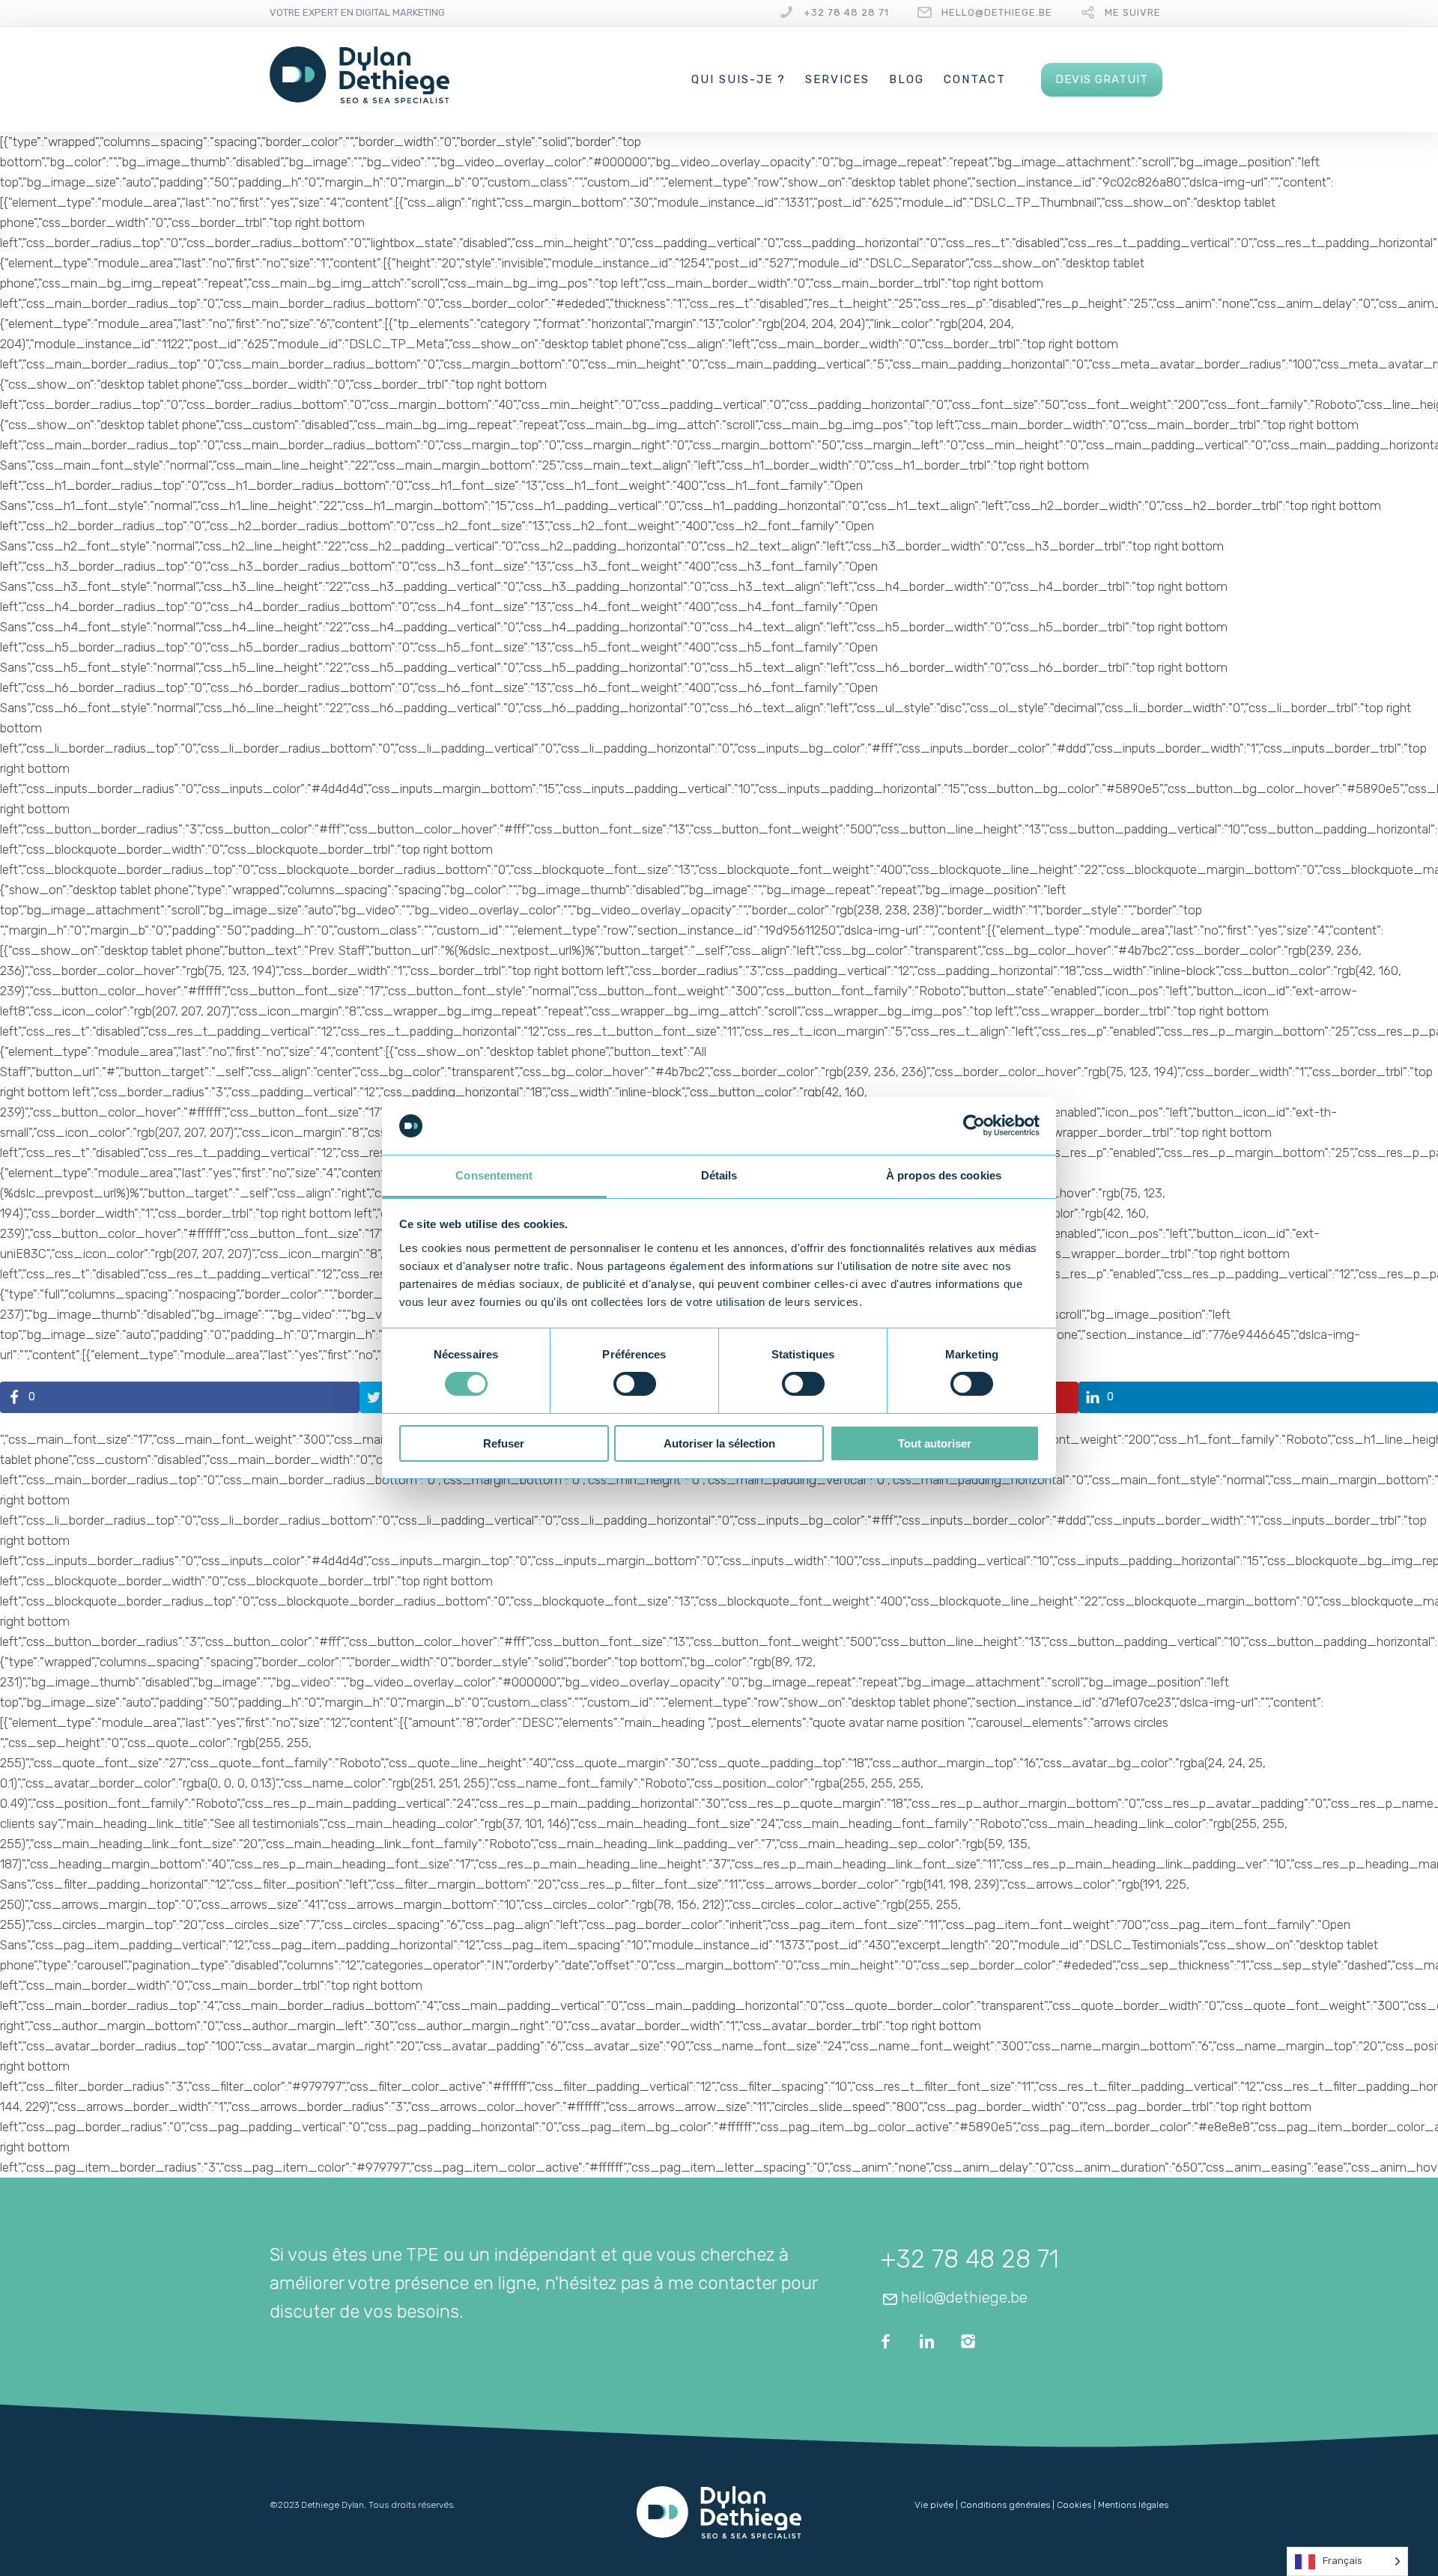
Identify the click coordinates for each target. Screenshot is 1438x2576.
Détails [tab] (719, 1175)
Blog (907, 79)
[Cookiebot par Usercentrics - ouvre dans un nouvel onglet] (974, 1126)
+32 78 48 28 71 (846, 12)
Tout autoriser (935, 1443)
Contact (975, 79)
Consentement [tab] (494, 1175)
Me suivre (1133, 12)
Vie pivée (934, 2505)
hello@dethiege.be (997, 12)
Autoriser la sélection (719, 1443)
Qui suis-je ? (738, 79)
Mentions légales (1133, 2505)
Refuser (504, 1443)
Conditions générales (1005, 2505)
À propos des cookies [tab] (944, 1175)
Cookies (1074, 2505)
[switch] (635, 1384)
